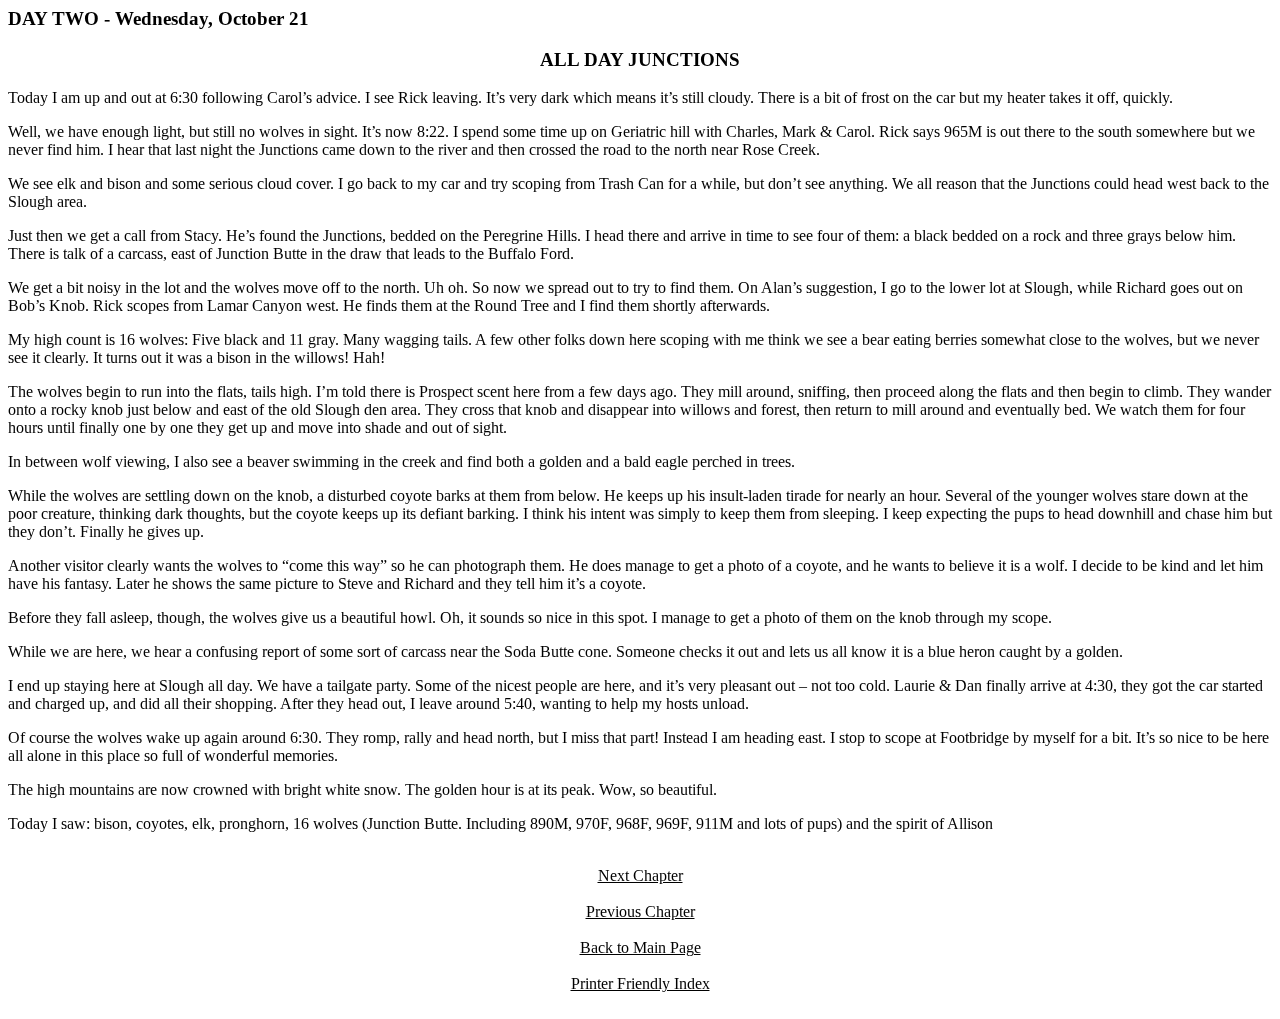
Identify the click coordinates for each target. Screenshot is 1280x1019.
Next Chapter (640, 875)
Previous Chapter (640, 911)
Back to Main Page (640, 947)
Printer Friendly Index (640, 983)
